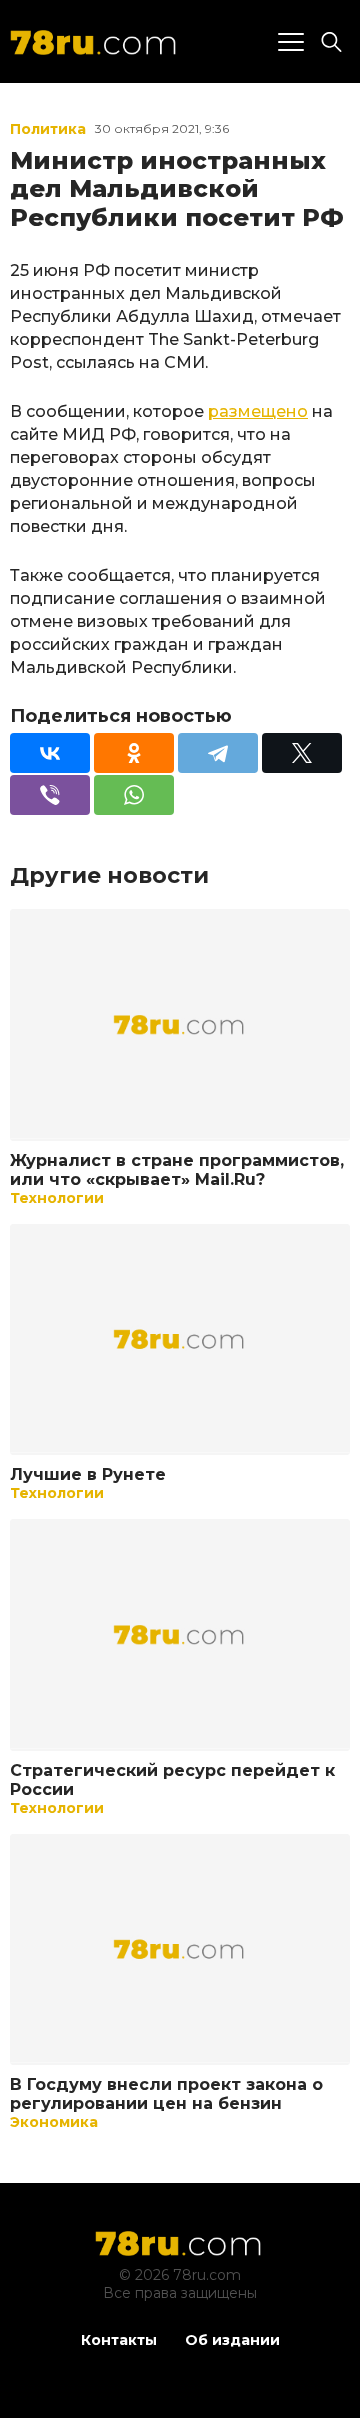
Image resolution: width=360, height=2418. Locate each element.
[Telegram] (218, 753)
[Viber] (50, 795)
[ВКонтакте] (50, 753)
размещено (258, 411)
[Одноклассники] (134, 753)
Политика (48, 129)
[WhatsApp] (134, 795)
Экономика (54, 2122)
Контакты (119, 2340)
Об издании (232, 2340)
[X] (302, 753)
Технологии (57, 1198)
